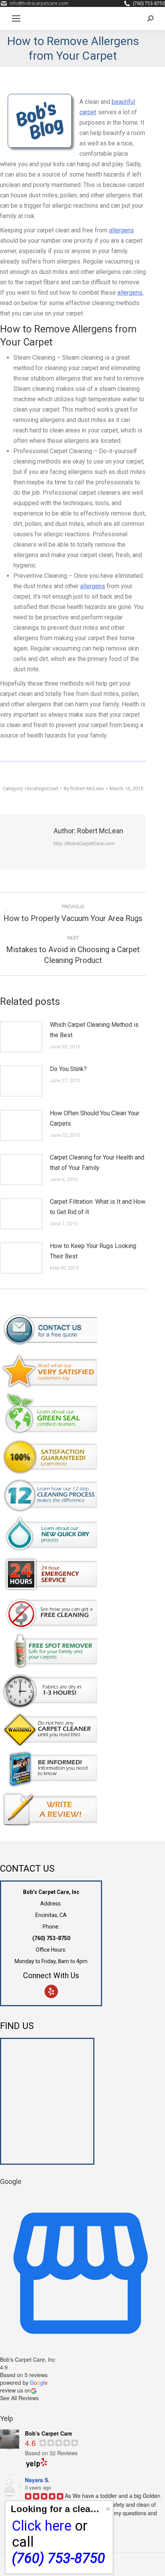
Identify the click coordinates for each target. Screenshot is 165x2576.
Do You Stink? (68, 1069)
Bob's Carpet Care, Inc (28, 2359)
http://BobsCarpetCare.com (84, 843)
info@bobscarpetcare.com (39, 3)
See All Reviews (19, 2398)
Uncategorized (41, 788)
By (84, 788)
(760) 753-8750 (149, 3)
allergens (121, 230)
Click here (42, 2526)
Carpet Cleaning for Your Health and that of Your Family (97, 1163)
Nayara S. (37, 2480)
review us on (15, 2390)
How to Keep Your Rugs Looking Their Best (93, 1251)
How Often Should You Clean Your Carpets (95, 1118)
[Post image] (21, 1037)
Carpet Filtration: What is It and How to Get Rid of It (98, 1207)
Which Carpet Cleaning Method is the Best (94, 1030)
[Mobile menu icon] (16, 18)
